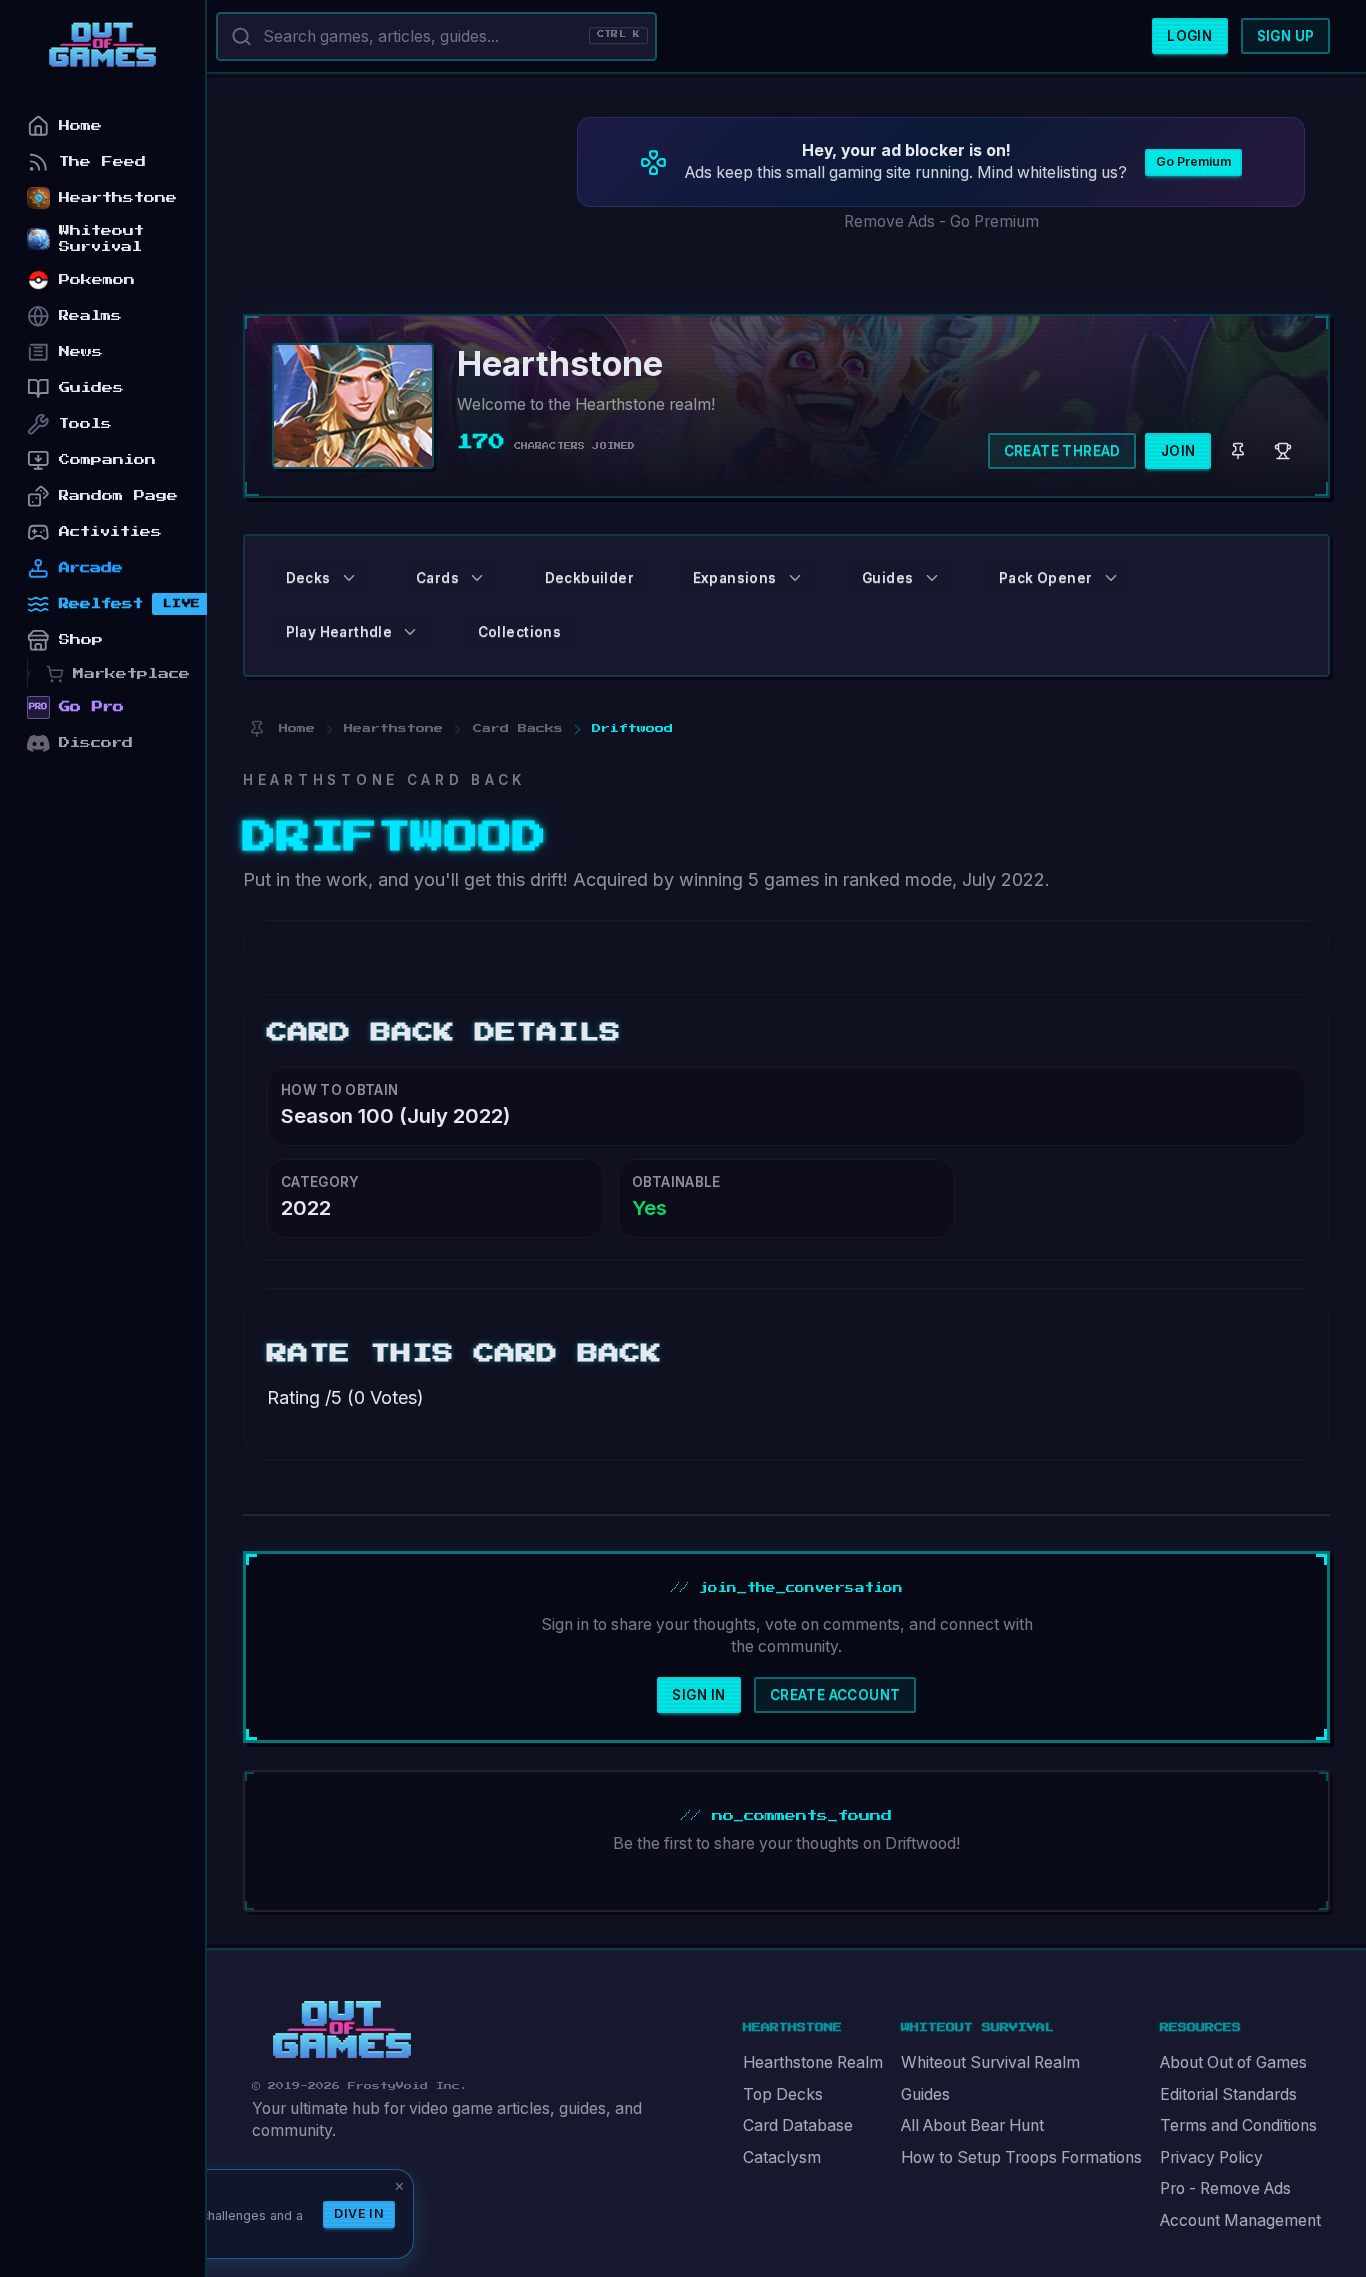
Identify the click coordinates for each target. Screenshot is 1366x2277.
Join (1178, 451)
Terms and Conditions (1238, 2125)
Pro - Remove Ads (1225, 2188)
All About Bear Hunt (972, 2125)
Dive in (359, 2213)
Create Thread (1062, 451)
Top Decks (783, 2094)
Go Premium (1193, 161)
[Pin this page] (256, 728)
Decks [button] (308, 578)
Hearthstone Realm (813, 2062)
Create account (835, 1695)
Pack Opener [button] (1045, 578)
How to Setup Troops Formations (1021, 2157)
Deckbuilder (589, 578)
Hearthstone (118, 197)
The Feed (102, 161)
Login (1189, 36)
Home (80, 125)
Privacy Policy (1211, 2157)
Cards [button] (437, 578)
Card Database (798, 2125)
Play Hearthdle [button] (339, 632)
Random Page (118, 495)
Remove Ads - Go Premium (941, 221)
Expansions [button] (735, 578)
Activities (110, 531)
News (81, 351)
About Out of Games (1233, 2062)
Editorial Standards (1228, 2094)
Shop (81, 639)
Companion (107, 459)
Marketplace (131, 673)
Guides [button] (887, 578)
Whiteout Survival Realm (990, 2062)
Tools (85, 423)
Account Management (1240, 2220)
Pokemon (97, 279)
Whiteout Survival (101, 238)
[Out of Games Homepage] (342, 2030)
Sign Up (1286, 36)
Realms (90, 315)
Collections (519, 632)
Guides (925, 2094)
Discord (96, 742)
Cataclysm (782, 2157)
